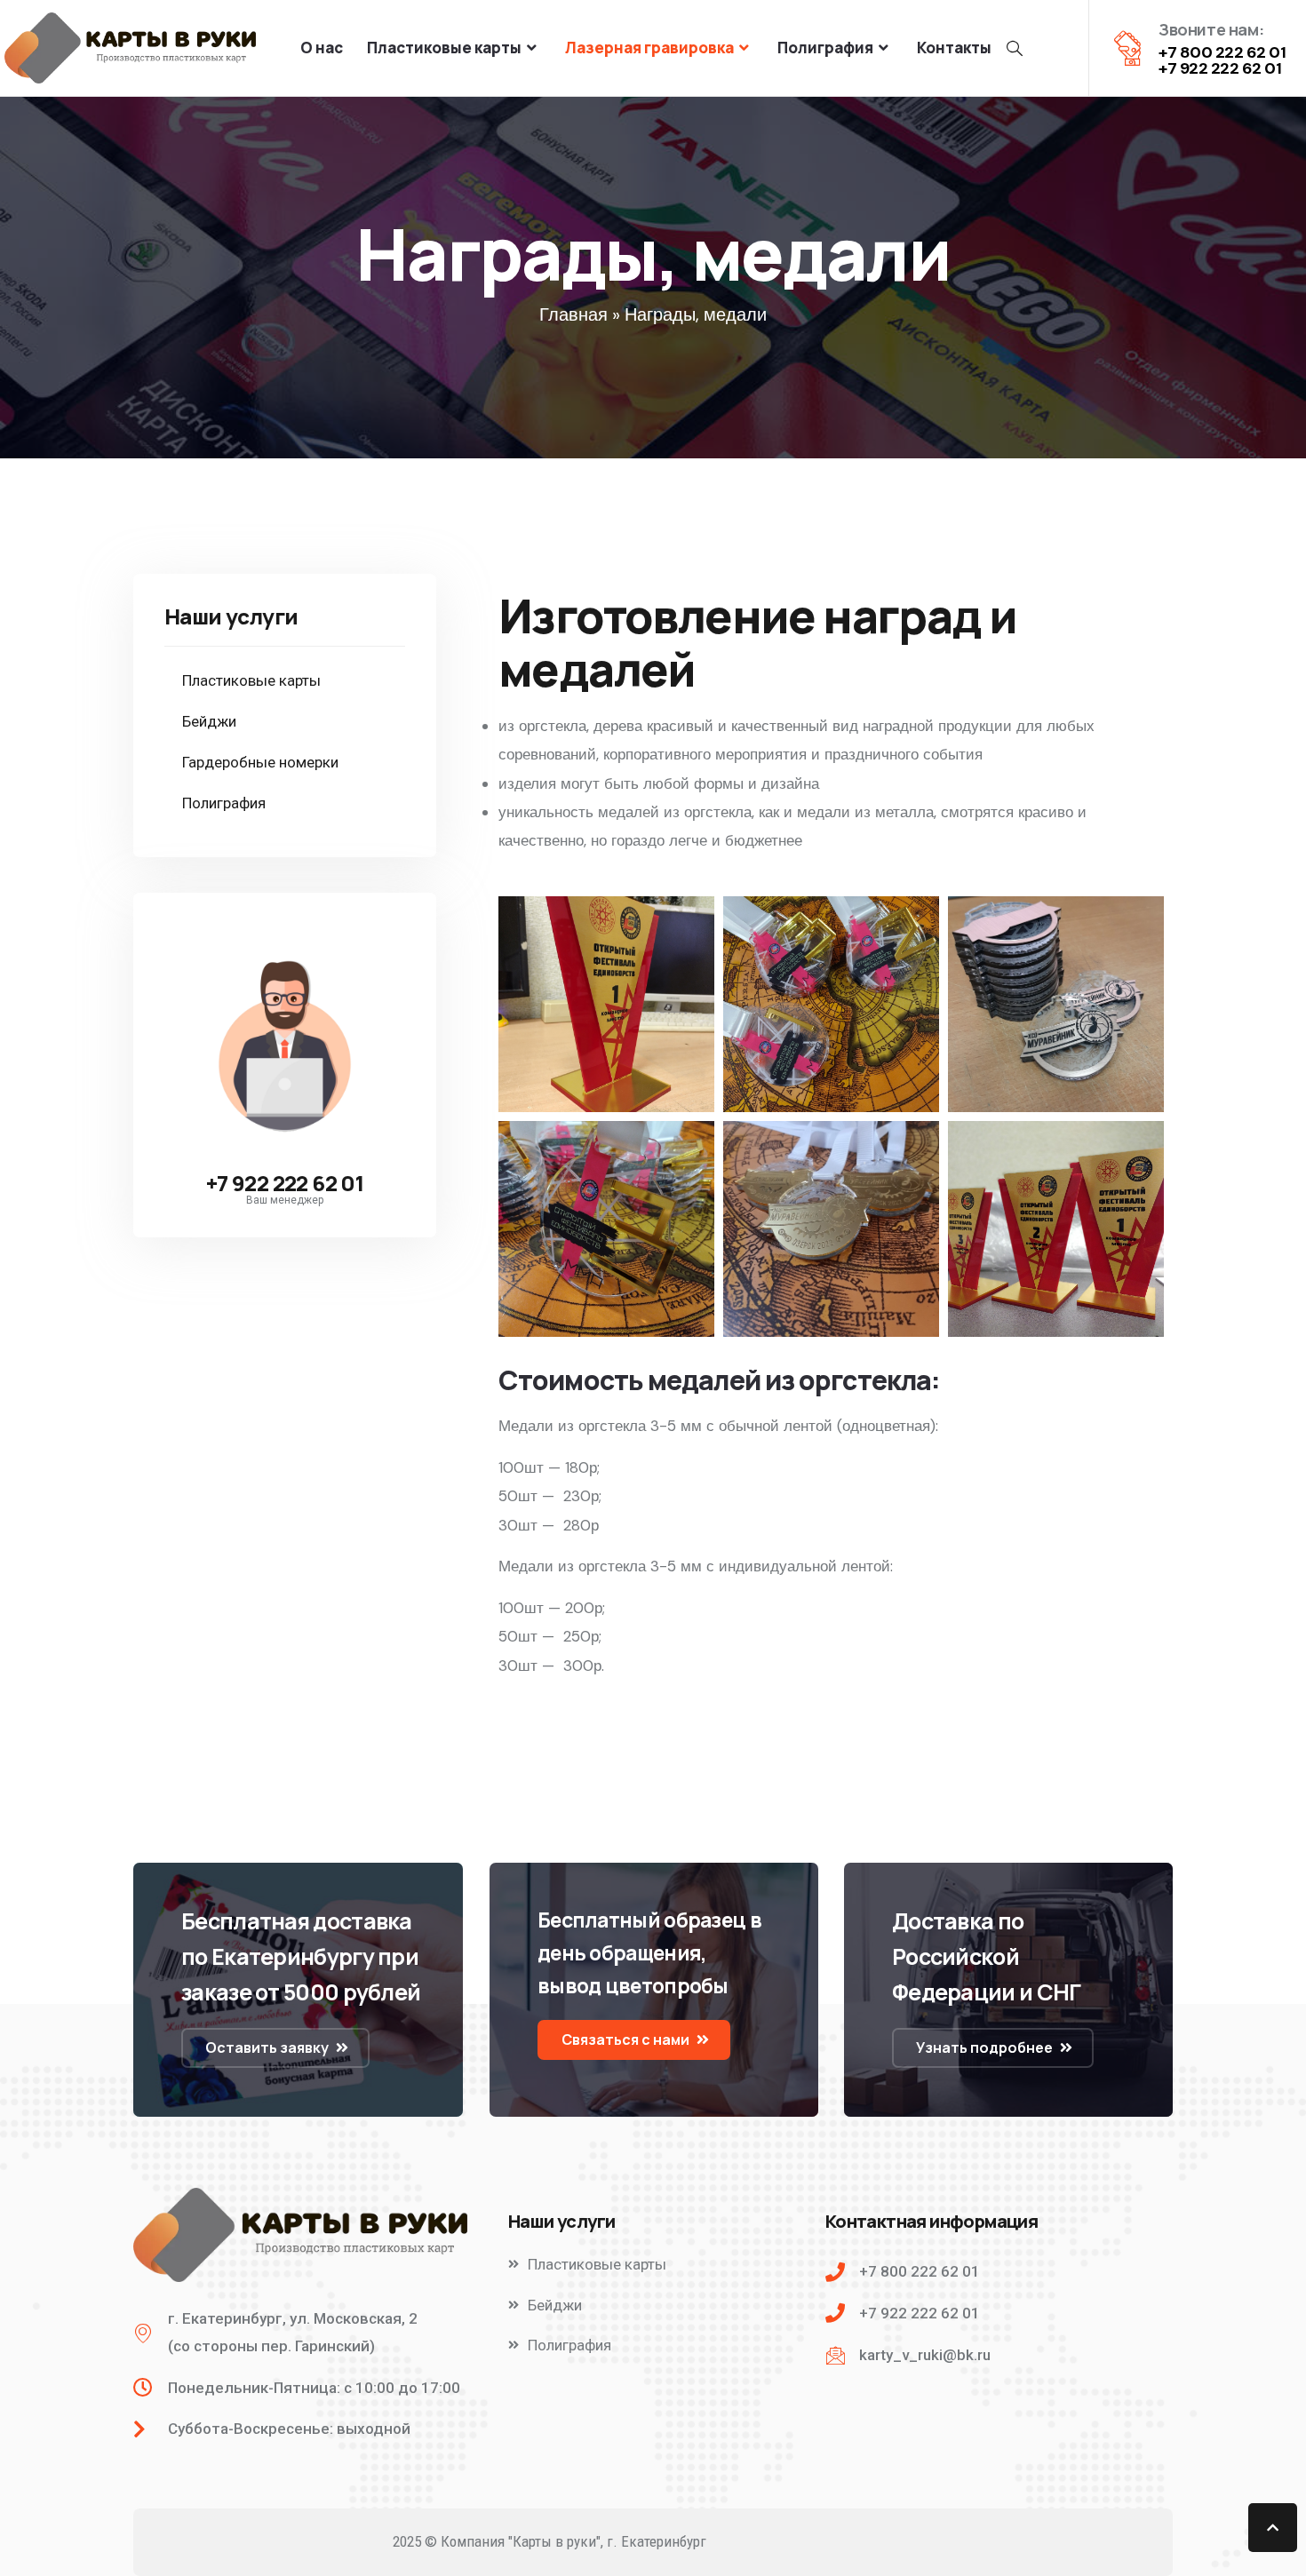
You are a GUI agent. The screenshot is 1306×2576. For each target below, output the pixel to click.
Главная (573, 314)
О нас (322, 48)
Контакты (954, 48)
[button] (275, 2048)
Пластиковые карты (444, 48)
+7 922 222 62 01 (285, 1183)
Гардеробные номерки (260, 762)
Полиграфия (825, 48)
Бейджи (209, 721)
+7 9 (1174, 68)
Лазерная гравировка (649, 48)
